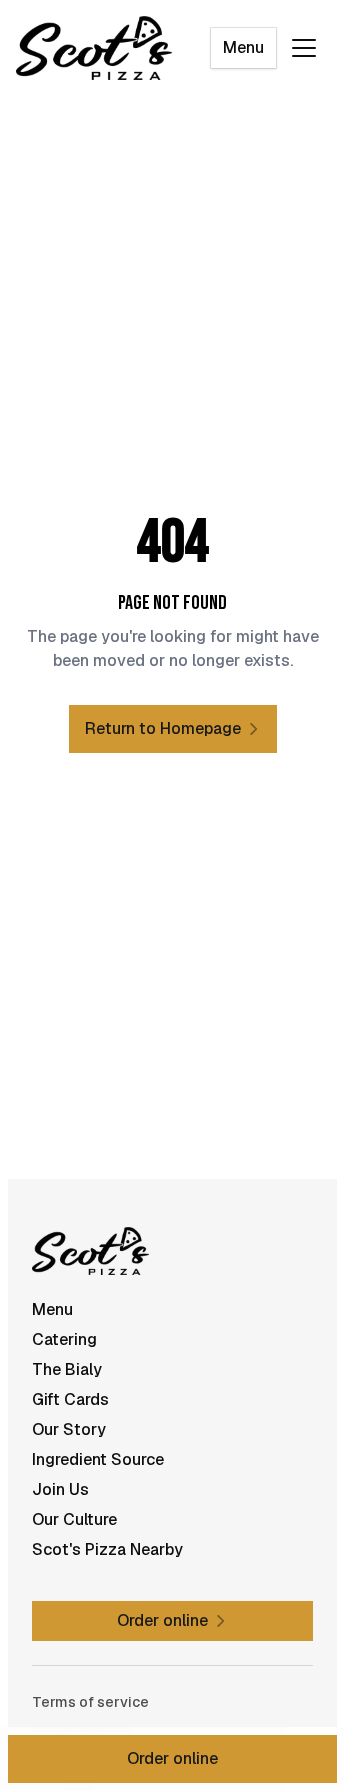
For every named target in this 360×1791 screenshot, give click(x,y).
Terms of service (90, 1702)
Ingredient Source (98, 1459)
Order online (172, 1758)
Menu (243, 47)
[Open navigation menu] (304, 48)
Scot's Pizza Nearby (107, 1549)
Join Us (60, 1489)
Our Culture (74, 1519)
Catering (64, 1339)
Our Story (69, 1429)
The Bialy (67, 1369)
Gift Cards (70, 1399)
